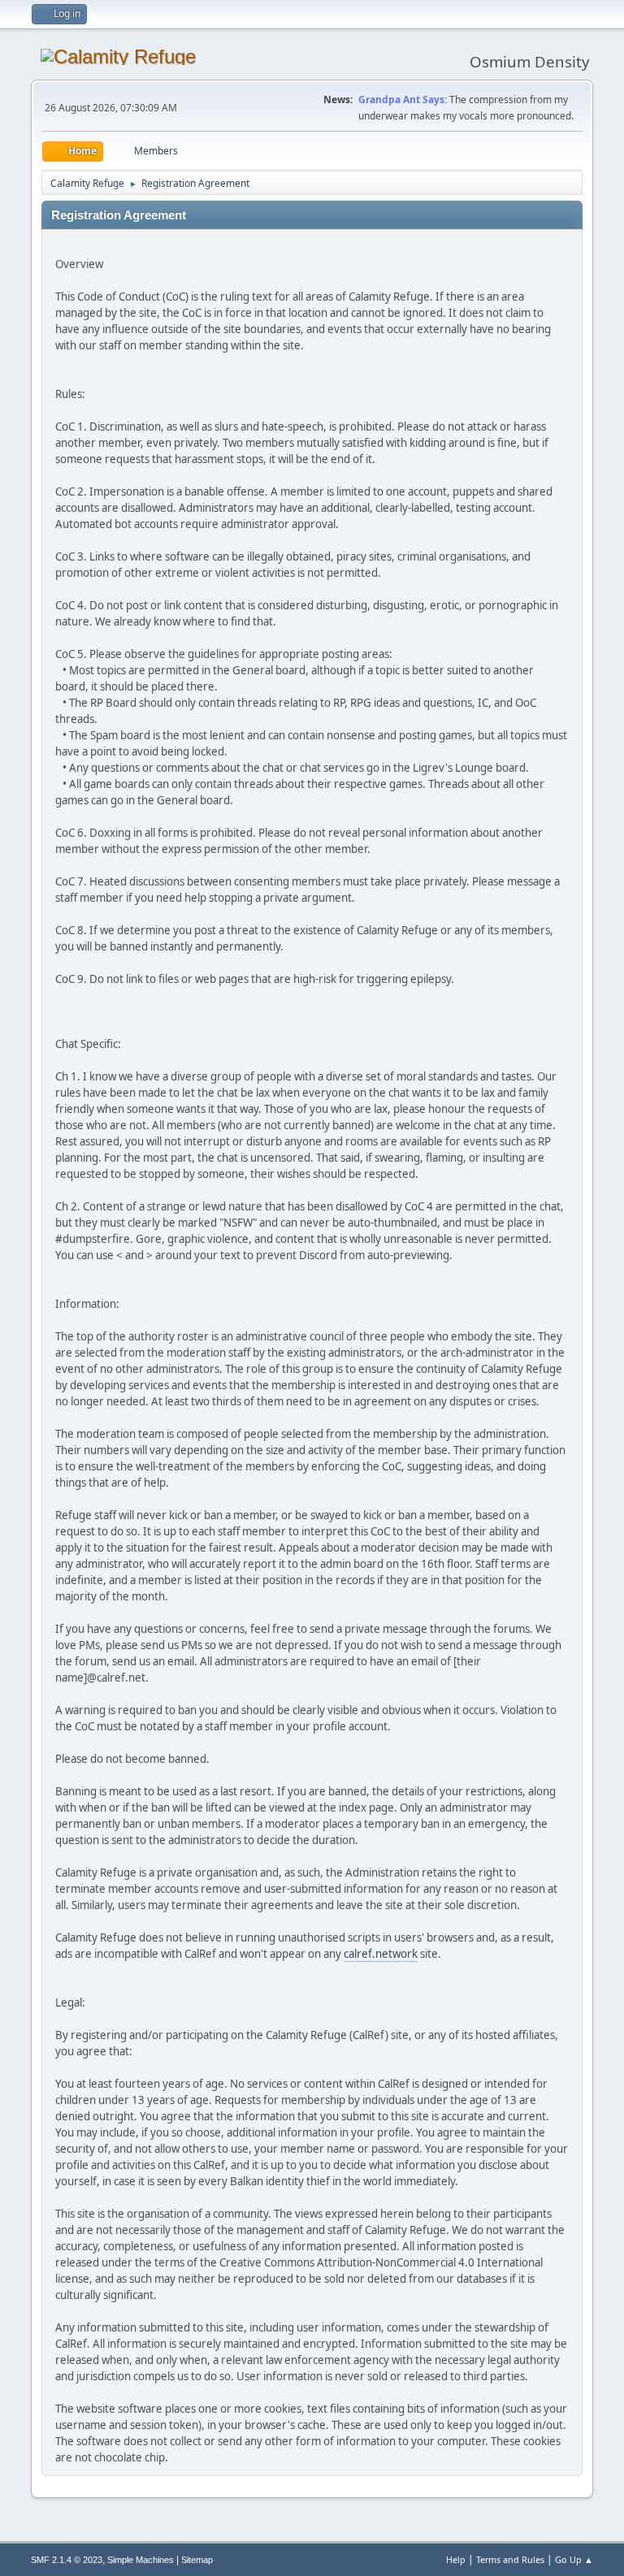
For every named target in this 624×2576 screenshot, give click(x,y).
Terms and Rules (510, 2559)
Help (456, 2559)
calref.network (381, 1954)
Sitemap (197, 2560)
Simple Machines (141, 2560)
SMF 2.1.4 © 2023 (67, 2560)
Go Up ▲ (574, 2559)
